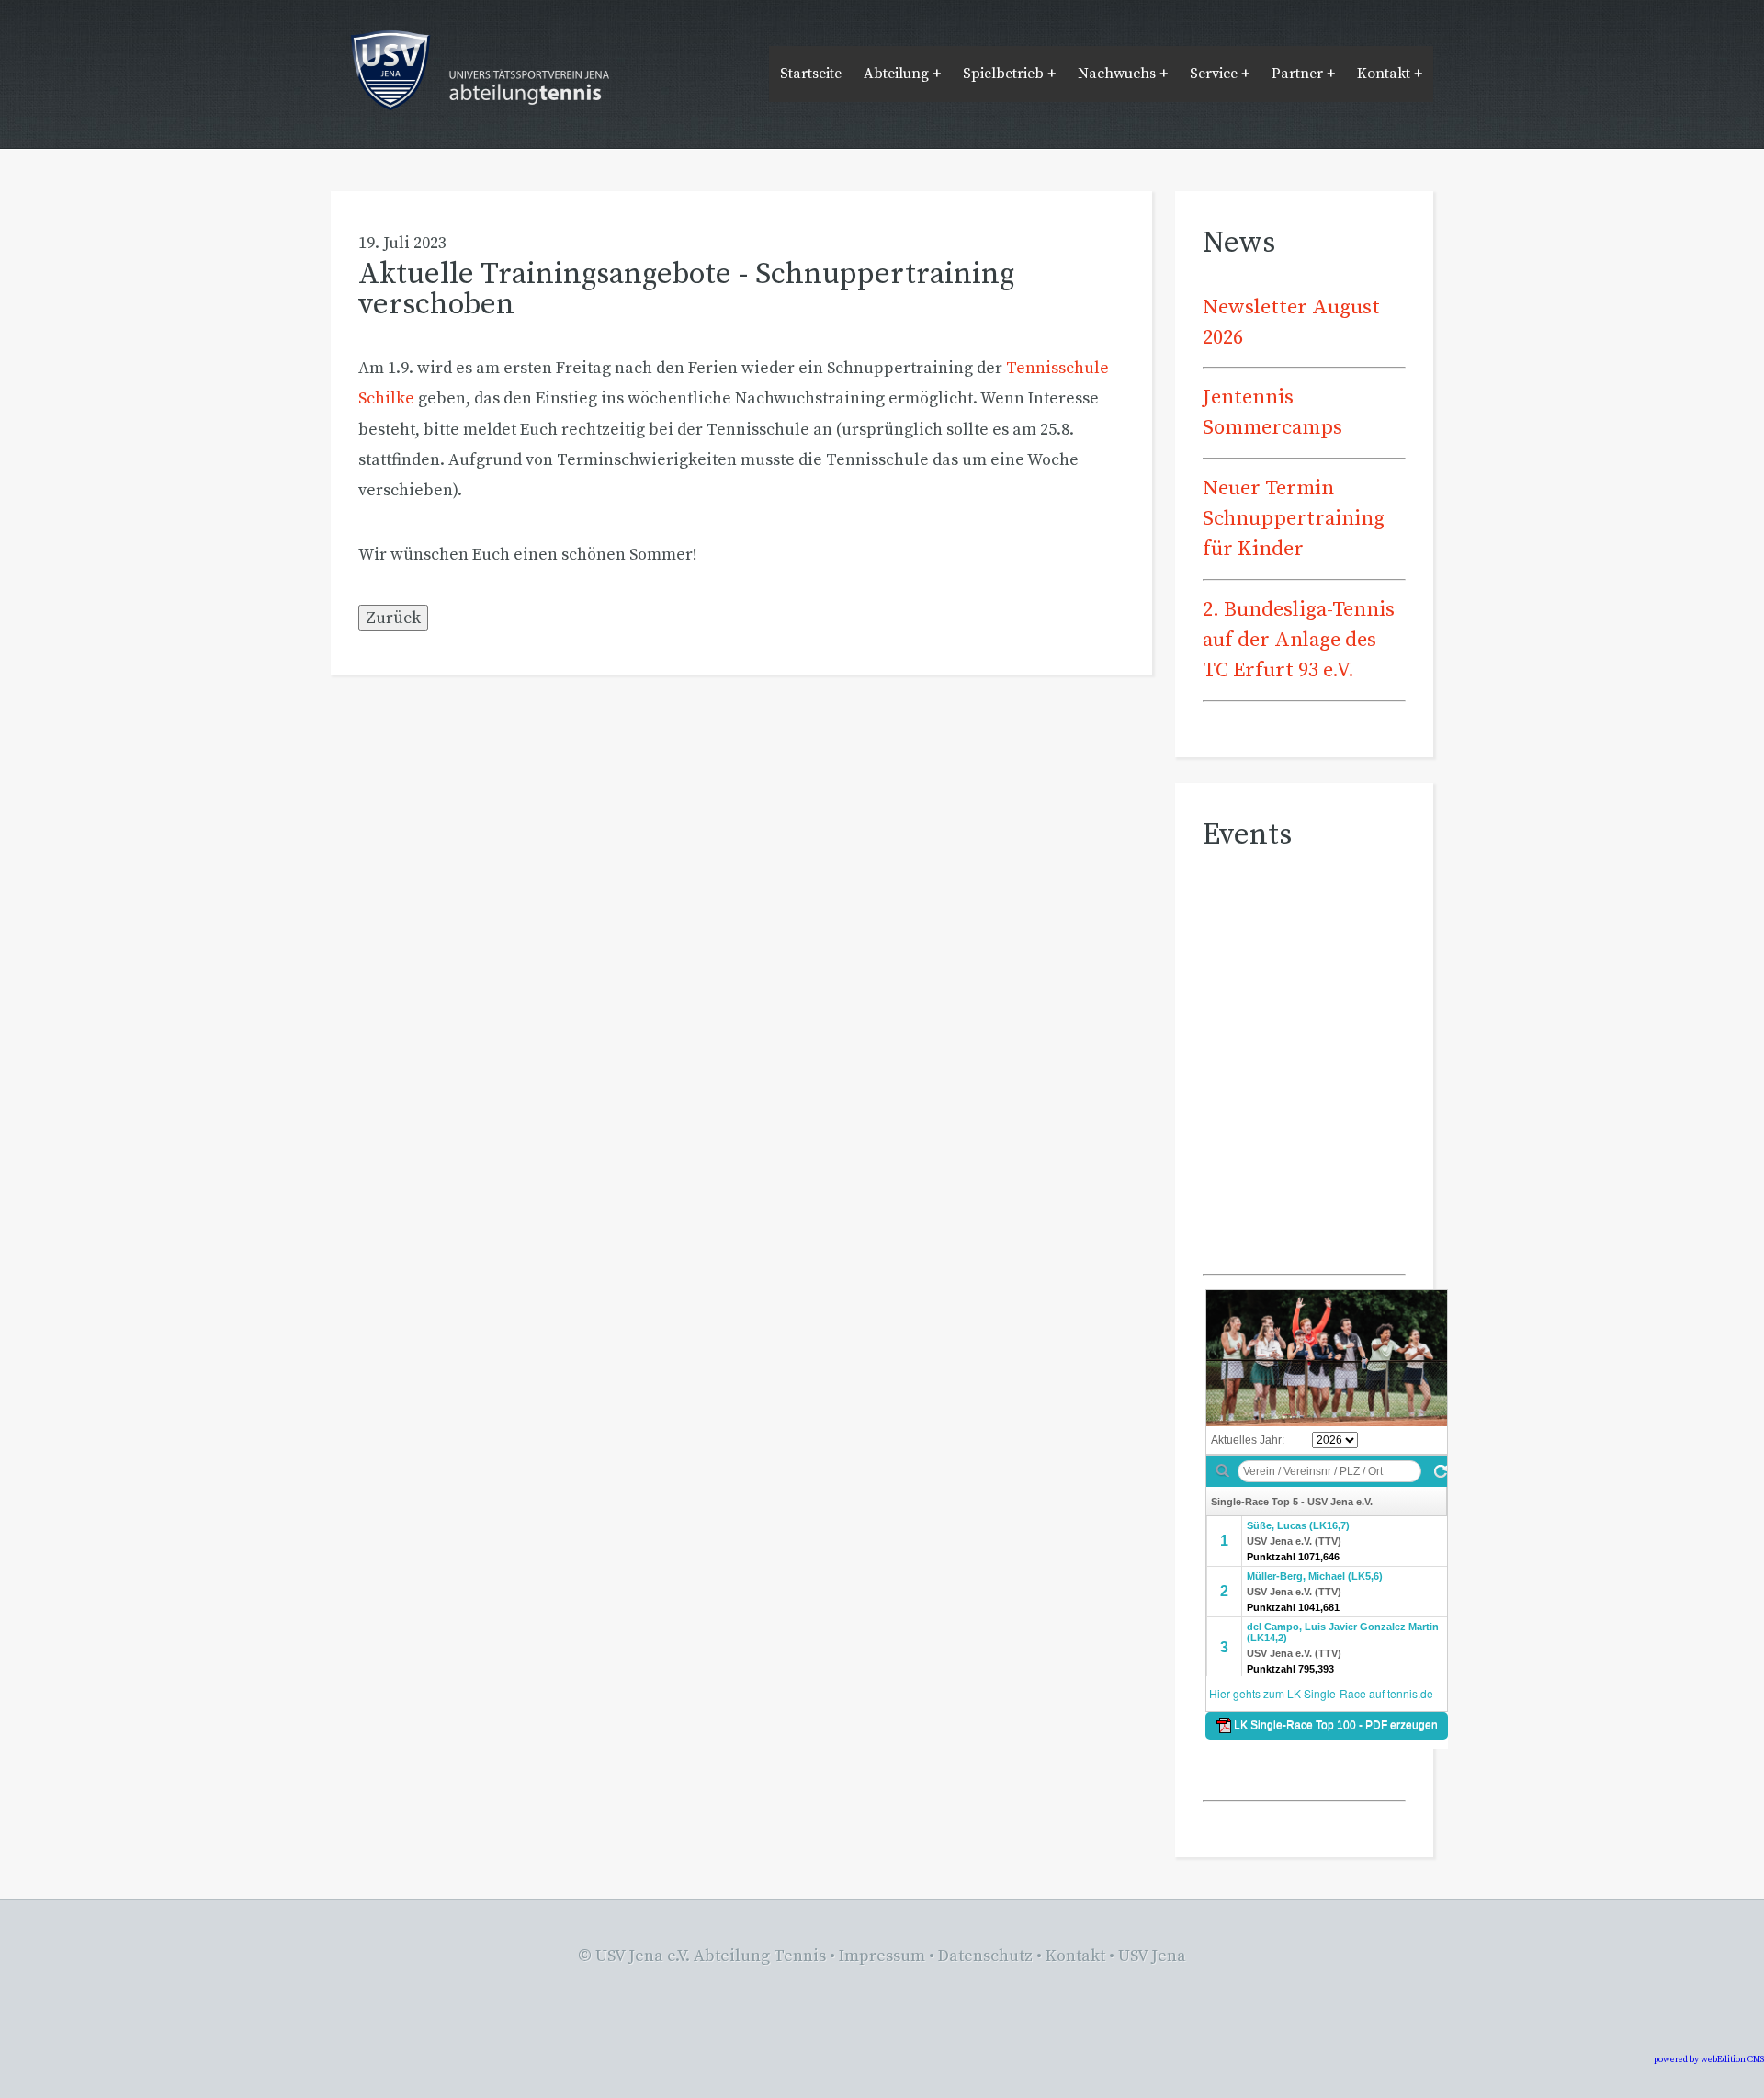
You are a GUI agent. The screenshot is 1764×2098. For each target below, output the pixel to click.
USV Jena (1152, 1956)
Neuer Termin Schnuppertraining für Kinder (1294, 519)
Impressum (882, 1956)
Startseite (811, 74)
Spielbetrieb (1003, 74)
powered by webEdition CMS (1709, 2059)
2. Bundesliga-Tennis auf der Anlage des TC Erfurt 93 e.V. (1299, 641)
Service (1214, 74)
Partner (1297, 74)
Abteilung (896, 74)
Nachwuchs (1117, 74)
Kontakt (1384, 74)
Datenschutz (985, 1956)
